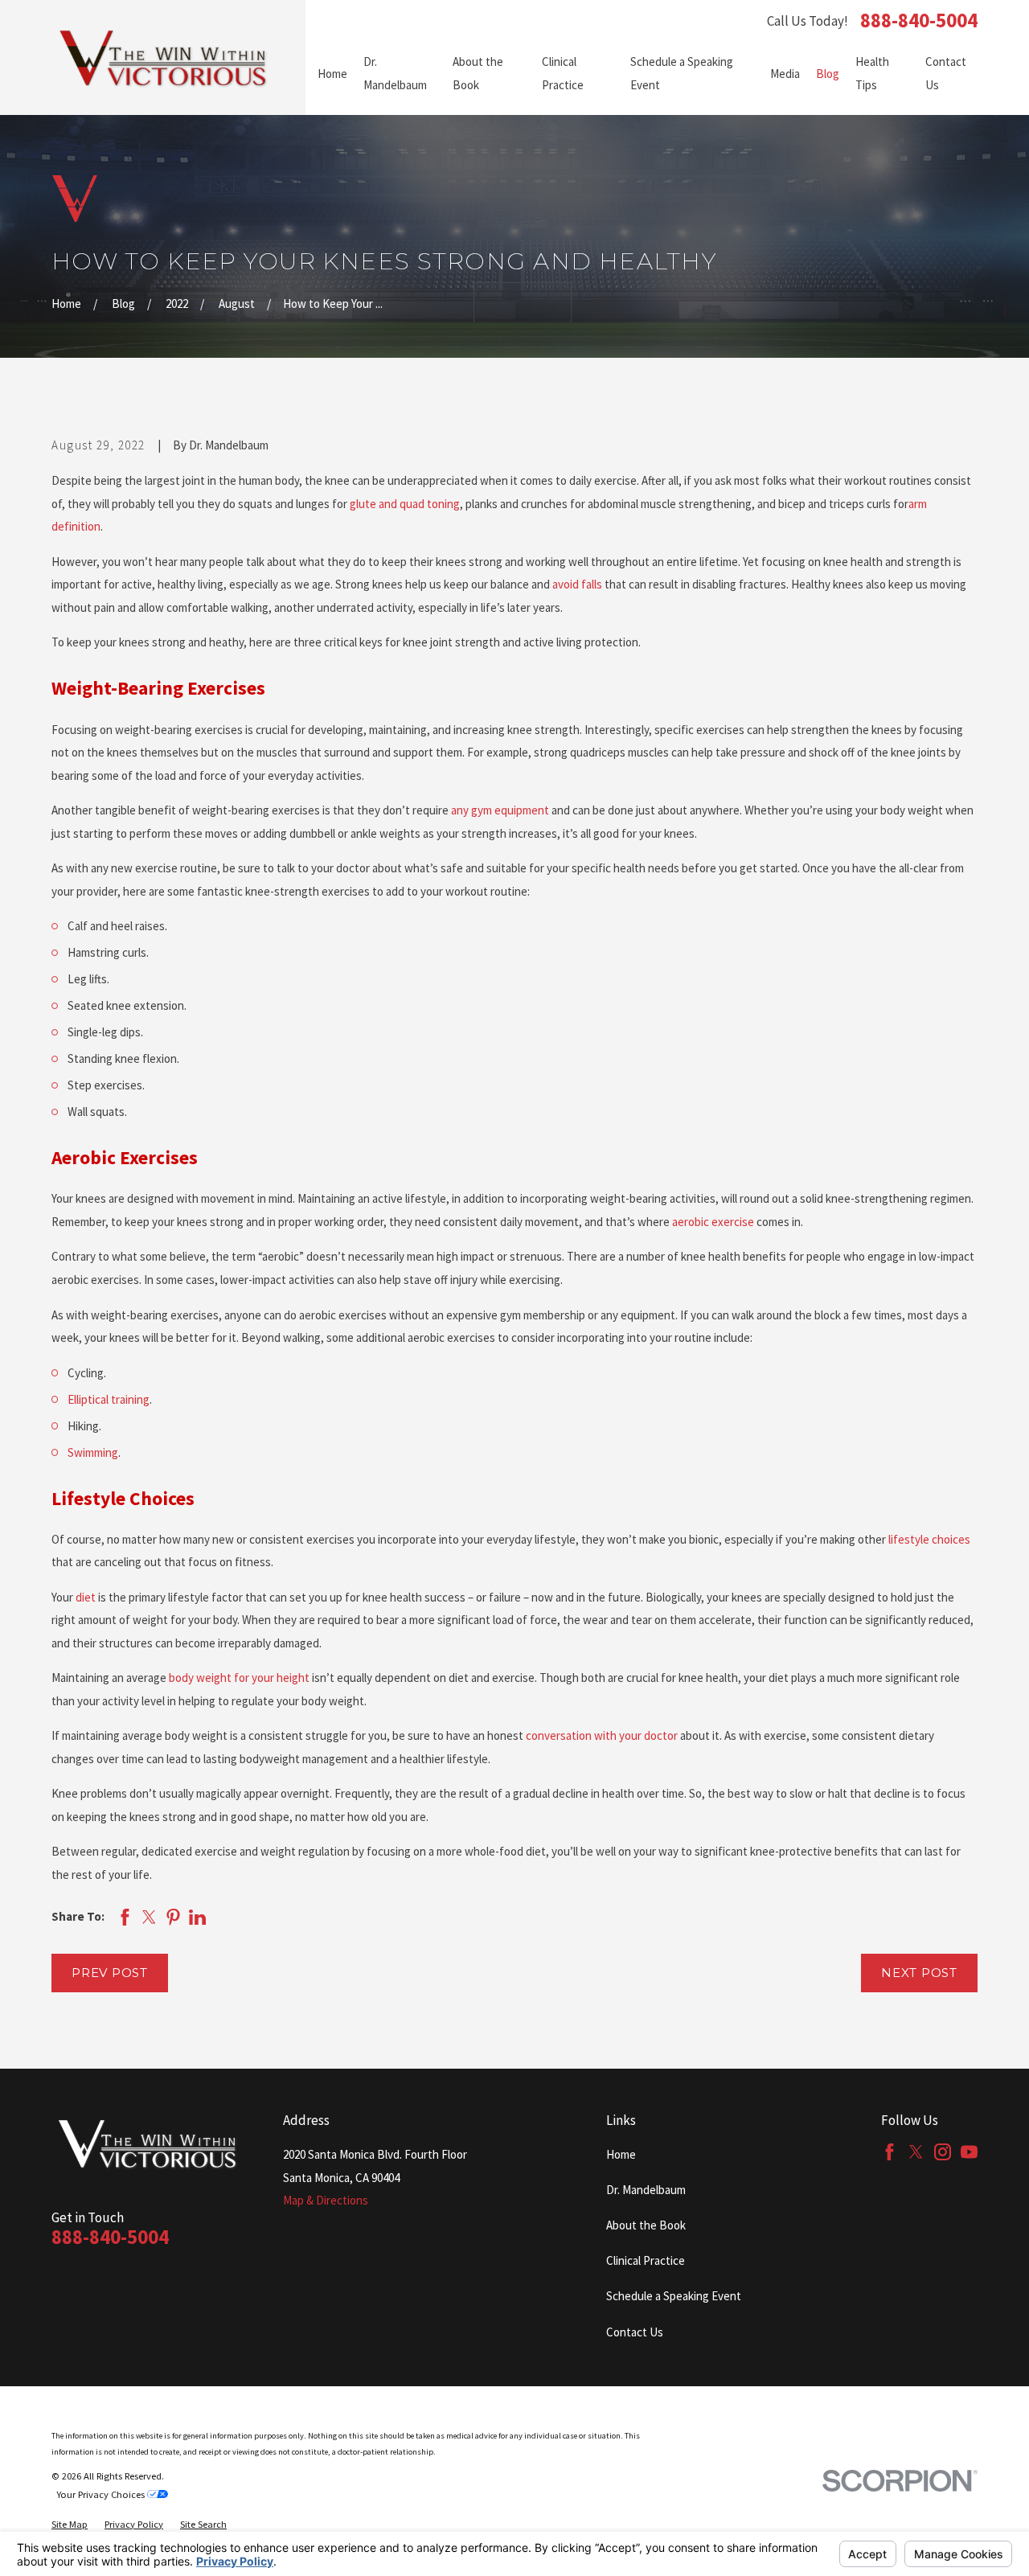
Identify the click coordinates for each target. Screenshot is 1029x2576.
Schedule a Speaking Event (674, 2296)
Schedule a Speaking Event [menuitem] (682, 73)
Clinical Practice (646, 2260)
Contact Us (635, 2332)
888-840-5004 (919, 21)
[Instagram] (943, 2152)
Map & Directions (326, 2200)
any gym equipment (501, 810)
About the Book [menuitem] (478, 73)
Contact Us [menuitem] (946, 73)
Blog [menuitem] (828, 74)
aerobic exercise (713, 1222)
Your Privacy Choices (102, 2494)
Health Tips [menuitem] (872, 73)
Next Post (919, 1973)
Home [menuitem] (332, 74)
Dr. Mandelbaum (646, 2190)
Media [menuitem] (785, 74)
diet (87, 1597)
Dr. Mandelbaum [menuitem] (395, 73)
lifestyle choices (929, 1539)
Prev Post (110, 1973)
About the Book (646, 2225)
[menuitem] (70, 2525)
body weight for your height (239, 1678)
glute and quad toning (405, 504)
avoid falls (578, 584)
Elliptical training (109, 1399)
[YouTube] (969, 2152)
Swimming (93, 1452)
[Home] (164, 57)
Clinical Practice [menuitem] (563, 73)
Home (621, 2154)
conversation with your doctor (602, 1735)
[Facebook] (890, 2152)
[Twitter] (916, 2152)
